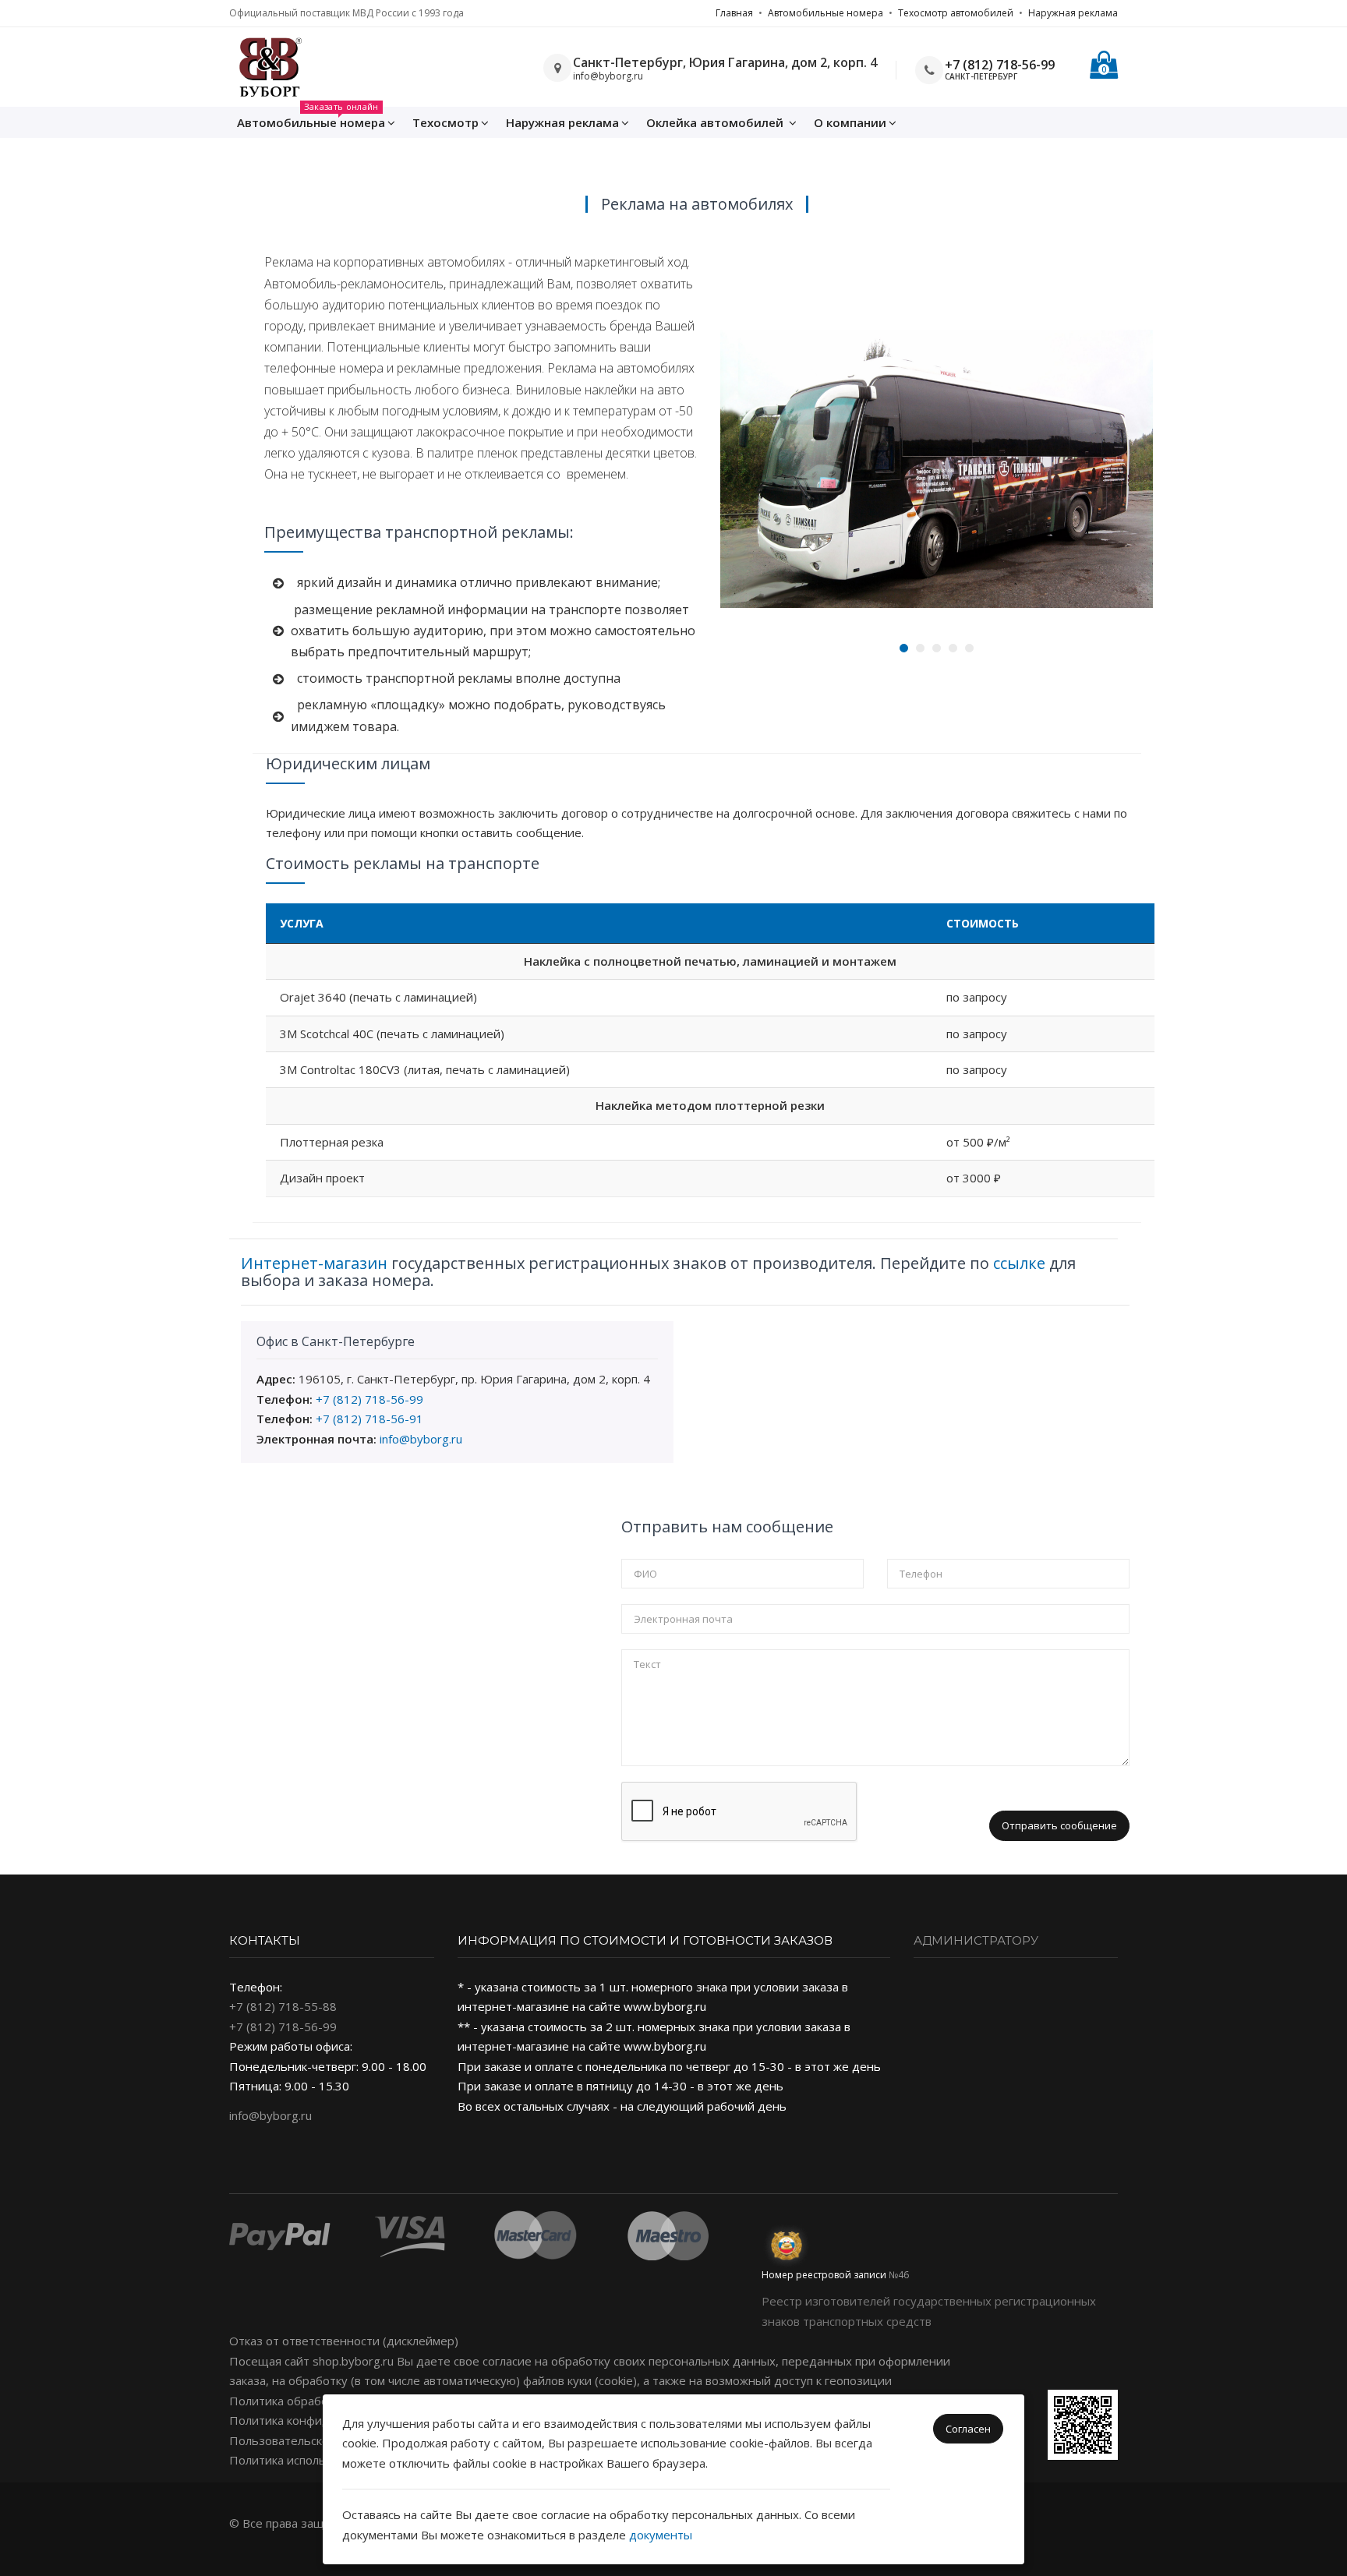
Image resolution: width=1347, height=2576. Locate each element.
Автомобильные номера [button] (311, 118)
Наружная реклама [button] (562, 122)
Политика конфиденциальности (320, 2420)
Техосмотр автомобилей (956, 13)
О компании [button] (850, 122)
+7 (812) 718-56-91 (369, 1419)
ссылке (1019, 1263)
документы (661, 2535)
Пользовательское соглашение (318, 2440)
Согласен (968, 2429)
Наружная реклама (1073, 13)
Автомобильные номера (826, 13)
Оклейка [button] (715, 122)
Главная (734, 13)
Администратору (976, 1940)
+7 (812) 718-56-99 (1000, 65)
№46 (899, 2275)
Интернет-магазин (314, 1263)
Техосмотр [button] (445, 122)
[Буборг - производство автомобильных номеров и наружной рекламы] (269, 67)
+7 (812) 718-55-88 (283, 2006)
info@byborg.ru (421, 1439)
